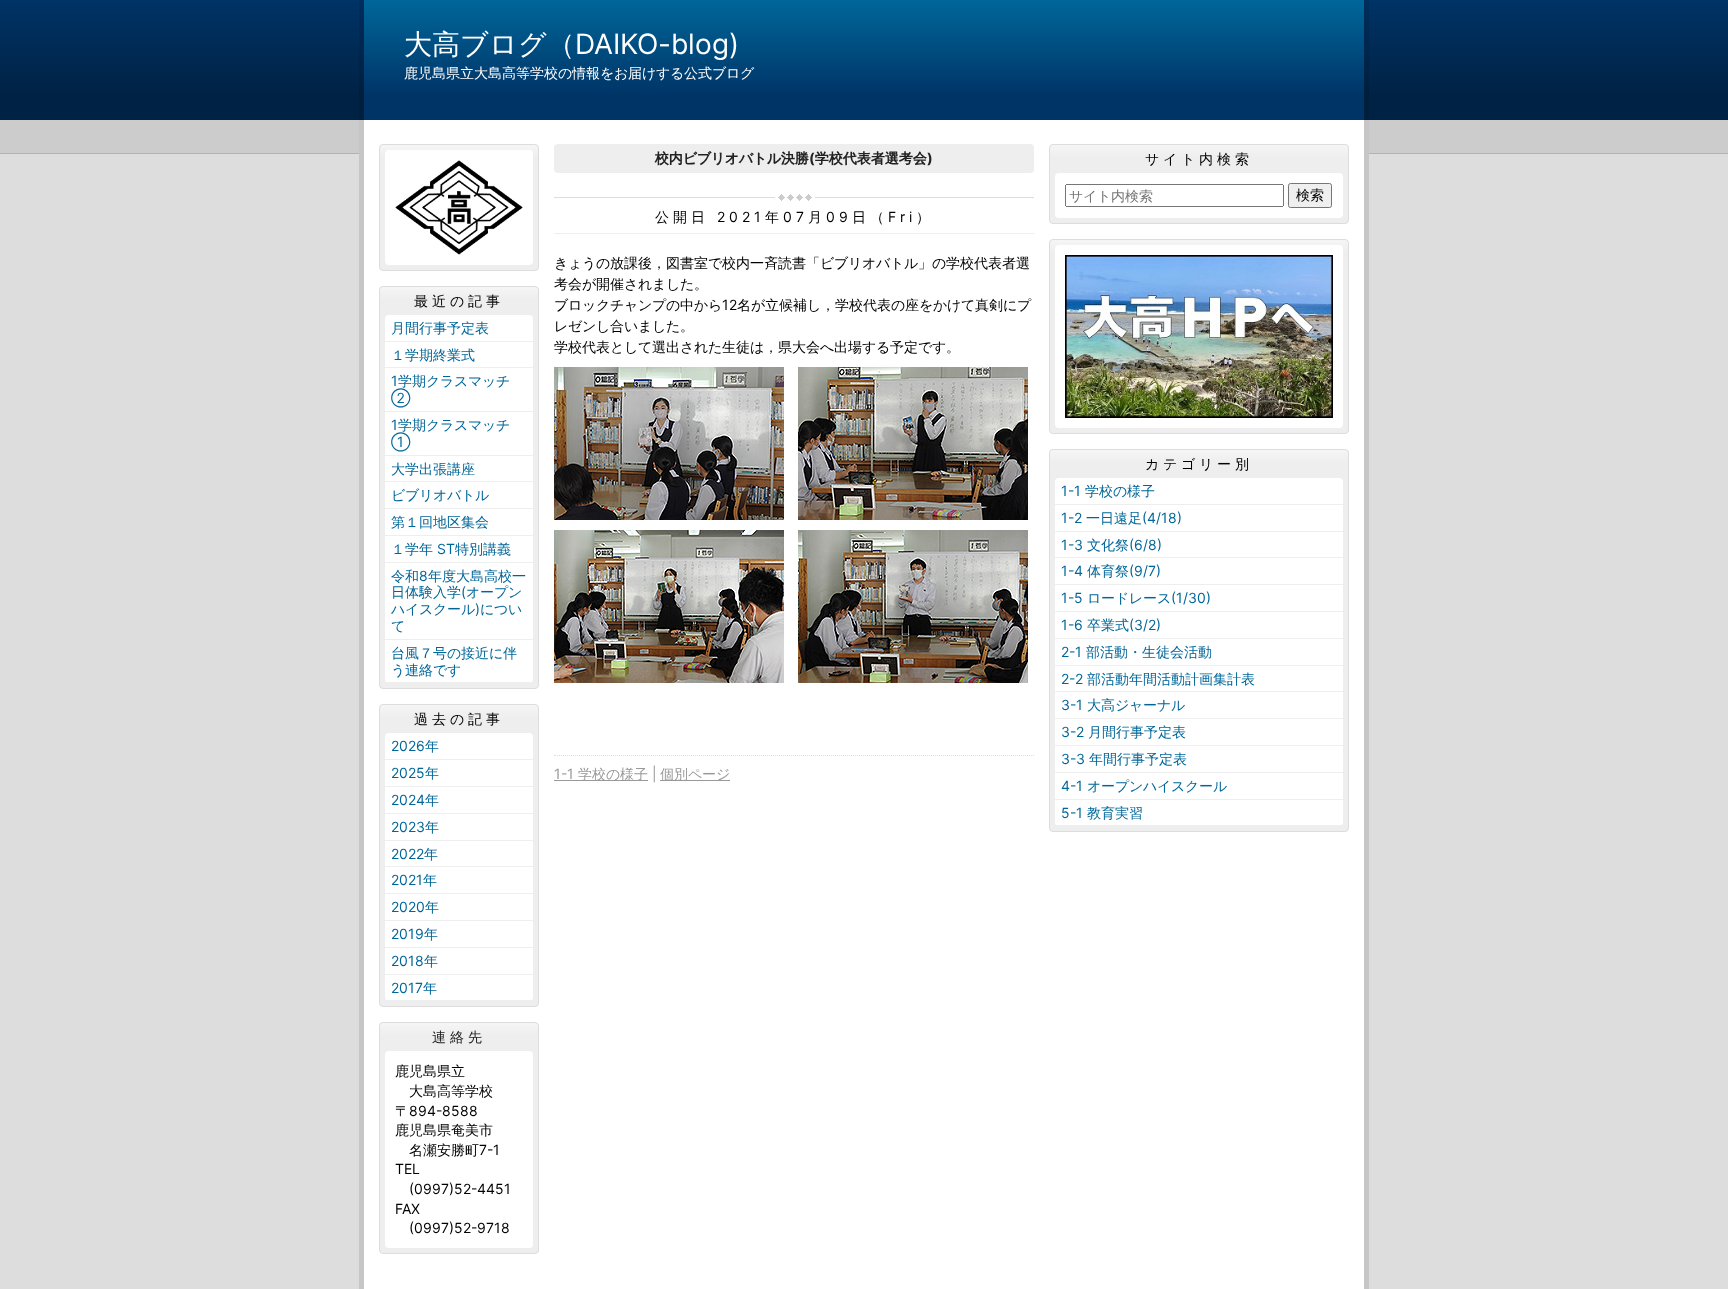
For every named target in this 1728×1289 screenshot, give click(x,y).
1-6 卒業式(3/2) (1111, 624)
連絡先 (459, 1037)
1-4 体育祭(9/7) (1111, 570)
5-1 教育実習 (1102, 812)
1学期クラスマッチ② (450, 389)
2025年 (415, 772)
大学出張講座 (433, 468)
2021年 (414, 879)
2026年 (415, 745)
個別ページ (695, 773)
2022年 (414, 853)
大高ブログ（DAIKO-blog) (571, 44)
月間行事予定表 (440, 327)
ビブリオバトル (440, 494)
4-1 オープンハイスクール (1144, 785)
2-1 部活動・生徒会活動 (1136, 651)
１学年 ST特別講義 (451, 548)
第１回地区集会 (440, 521)
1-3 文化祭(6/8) (1111, 544)
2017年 (414, 987)
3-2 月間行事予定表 (1123, 731)
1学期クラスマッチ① (450, 433)
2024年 (415, 799)
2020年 (415, 906)
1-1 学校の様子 (601, 773)
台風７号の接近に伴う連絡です (454, 661)
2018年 (414, 960)
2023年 (415, 826)
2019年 (414, 933)
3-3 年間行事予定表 (1124, 758)
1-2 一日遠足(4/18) (1121, 517)
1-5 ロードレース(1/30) (1136, 597)
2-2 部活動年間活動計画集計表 (1158, 678)
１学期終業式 (433, 354)
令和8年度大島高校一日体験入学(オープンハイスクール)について (458, 600)
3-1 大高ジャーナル (1123, 704)
